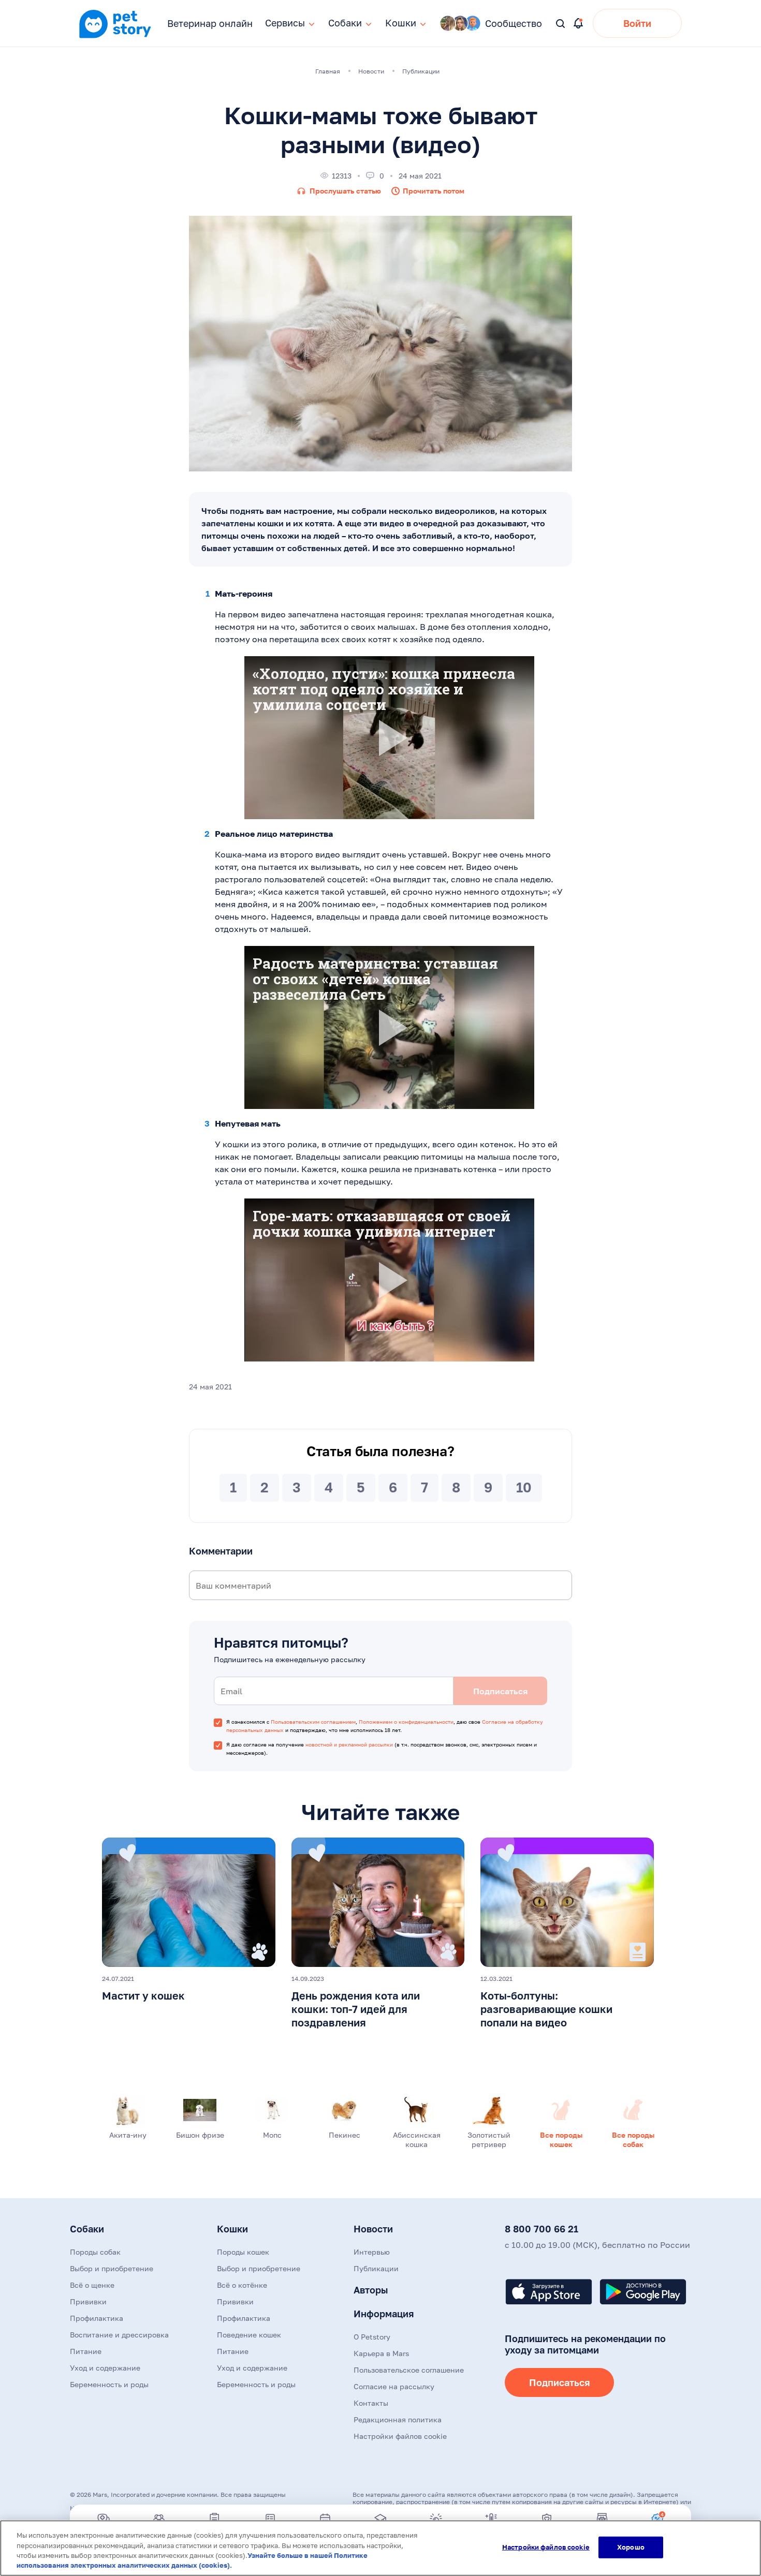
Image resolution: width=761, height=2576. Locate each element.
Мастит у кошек (143, 1995)
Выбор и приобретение (112, 2268)
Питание (86, 2351)
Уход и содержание (105, 2368)
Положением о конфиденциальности (406, 1722)
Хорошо (631, 2547)
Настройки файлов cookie (546, 2547)
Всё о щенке (92, 2285)
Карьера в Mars (381, 2353)
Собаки (87, 2229)
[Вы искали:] (561, 24)
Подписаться (559, 2382)
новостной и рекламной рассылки (349, 1744)
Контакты (371, 2403)
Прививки (88, 2301)
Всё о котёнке (242, 2285)
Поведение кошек (249, 2335)
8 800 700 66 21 (542, 2229)
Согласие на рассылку (394, 2386)
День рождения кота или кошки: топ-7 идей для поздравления (356, 2009)
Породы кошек (243, 2252)
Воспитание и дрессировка (119, 2335)
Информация (384, 2314)
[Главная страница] (115, 37)
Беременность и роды (109, 2384)
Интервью (372, 2252)
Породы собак (95, 2252)
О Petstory (372, 2337)
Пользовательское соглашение (409, 2370)
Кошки (232, 2229)
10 (524, 1487)
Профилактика (97, 2318)
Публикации (376, 2268)
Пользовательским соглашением (313, 1722)
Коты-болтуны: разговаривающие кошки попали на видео (546, 2009)
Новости (373, 2229)
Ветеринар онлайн (210, 23)
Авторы (371, 2290)
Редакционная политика (398, 2419)
